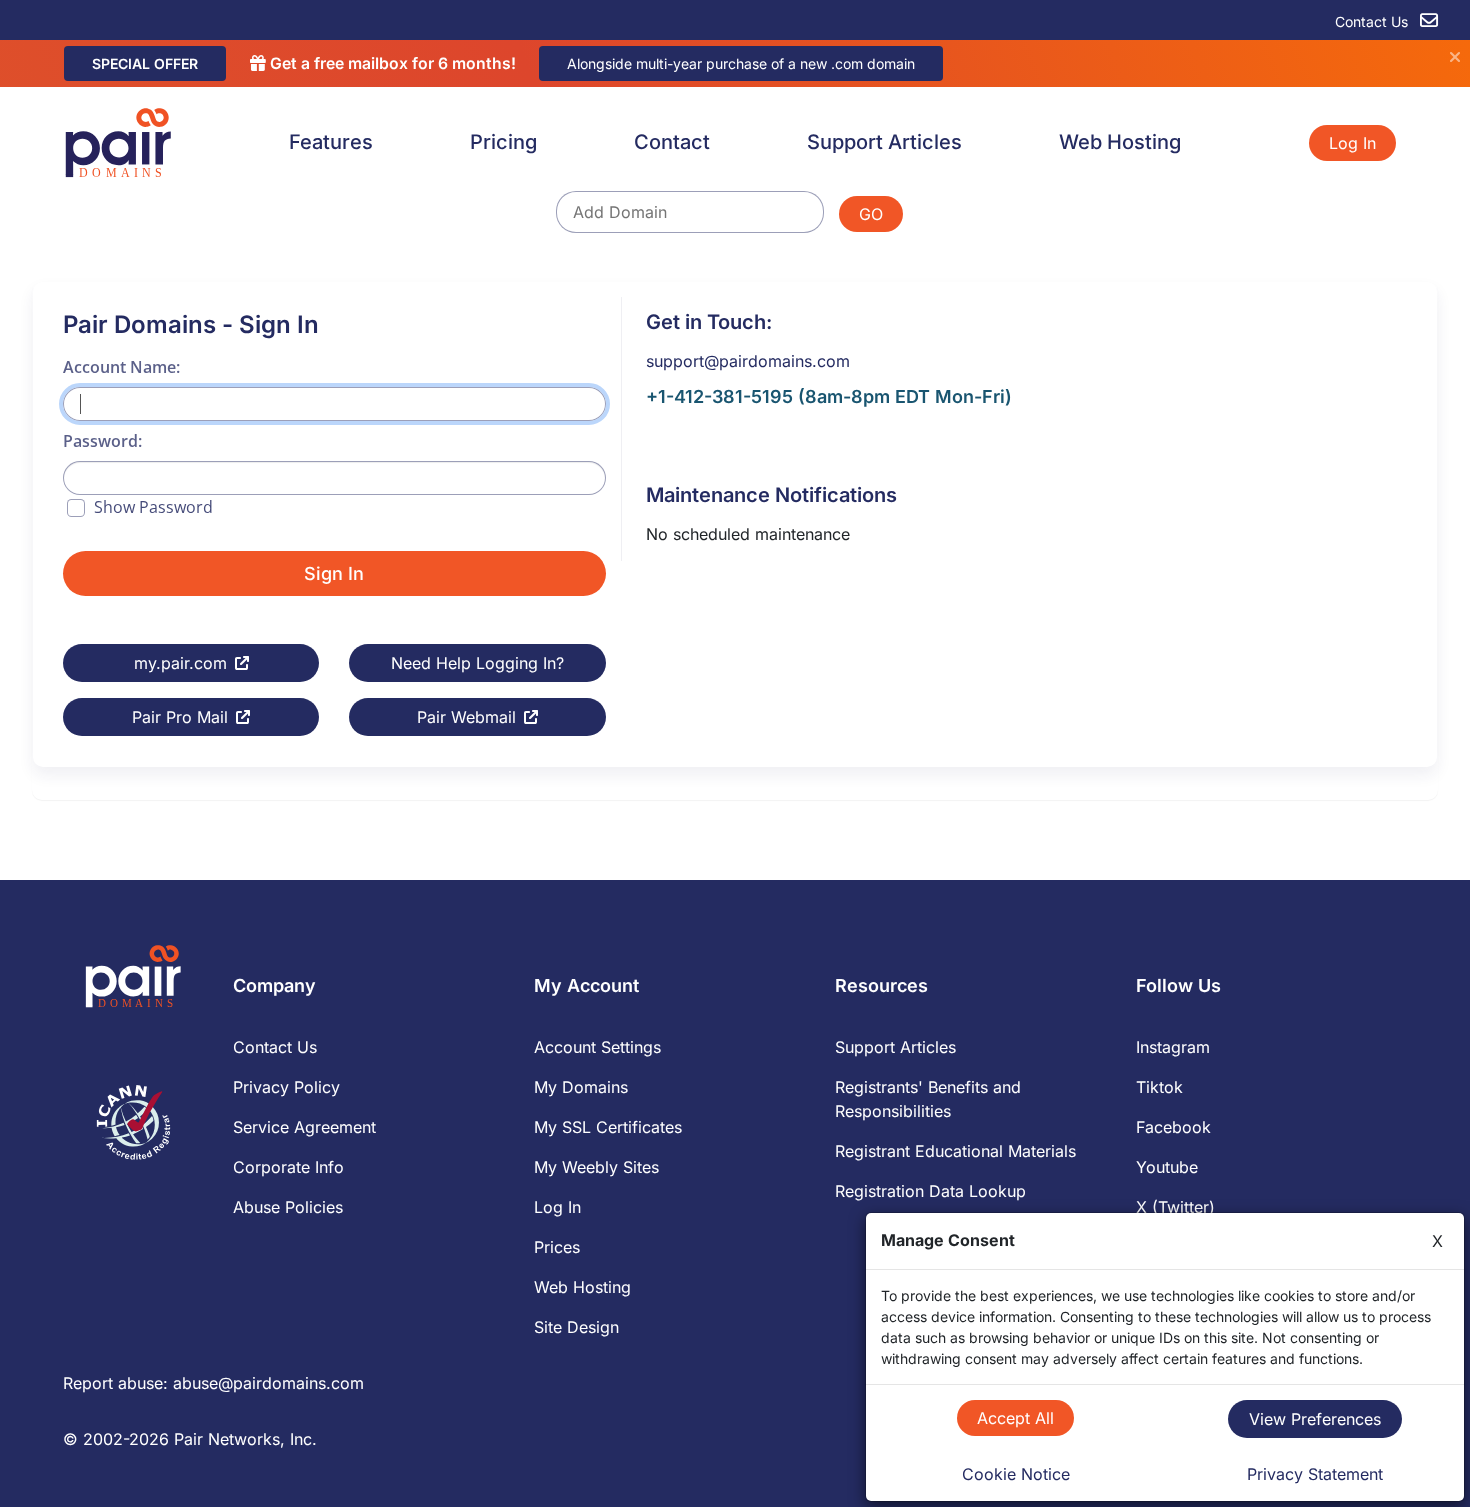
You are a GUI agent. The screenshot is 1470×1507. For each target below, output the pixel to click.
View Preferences (1315, 1419)
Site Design (576, 1327)
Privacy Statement (1315, 1474)
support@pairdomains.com (748, 361)
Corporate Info (288, 1167)
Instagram (1173, 1047)
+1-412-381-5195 (719, 396)
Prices (557, 1247)
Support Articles (884, 142)
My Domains (581, 1087)
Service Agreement (304, 1127)
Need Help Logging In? (477, 663)
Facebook (1173, 1127)
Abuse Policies (288, 1207)
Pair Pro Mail (180, 717)
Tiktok (1159, 1087)
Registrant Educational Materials (955, 1151)
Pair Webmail (466, 717)
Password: (102, 441)
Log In (1352, 143)
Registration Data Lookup (930, 1191)
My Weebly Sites (596, 1167)
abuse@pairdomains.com (268, 1383)
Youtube (1167, 1167)
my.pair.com (180, 663)
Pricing (503, 142)
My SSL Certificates (608, 1127)
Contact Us (1373, 21)
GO (871, 214)
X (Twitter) (1175, 1207)
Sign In (334, 573)
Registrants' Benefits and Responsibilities (928, 1099)
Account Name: (121, 367)
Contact (672, 142)
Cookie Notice (1016, 1474)
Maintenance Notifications (771, 495)
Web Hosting (1120, 142)
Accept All (1015, 1418)
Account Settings (597, 1047)
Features (331, 142)
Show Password (153, 507)
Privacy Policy (286, 1087)
